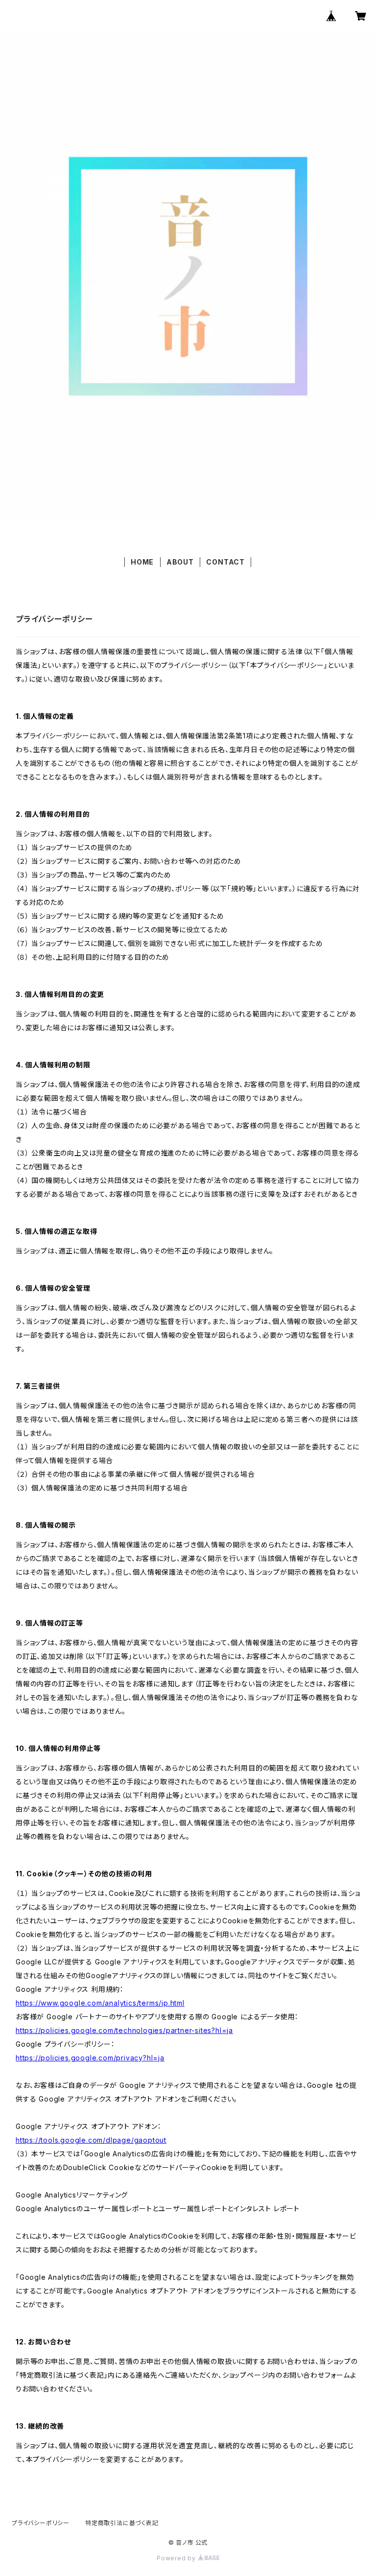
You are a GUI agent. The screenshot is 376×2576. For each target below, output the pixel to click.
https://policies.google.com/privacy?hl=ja (90, 2058)
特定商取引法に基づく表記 (122, 2523)
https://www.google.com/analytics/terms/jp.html (100, 2003)
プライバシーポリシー (41, 2523)
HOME (142, 562)
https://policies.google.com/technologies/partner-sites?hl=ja (124, 2030)
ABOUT (180, 562)
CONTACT (225, 562)
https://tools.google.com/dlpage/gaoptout (91, 2140)
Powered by (177, 2558)
